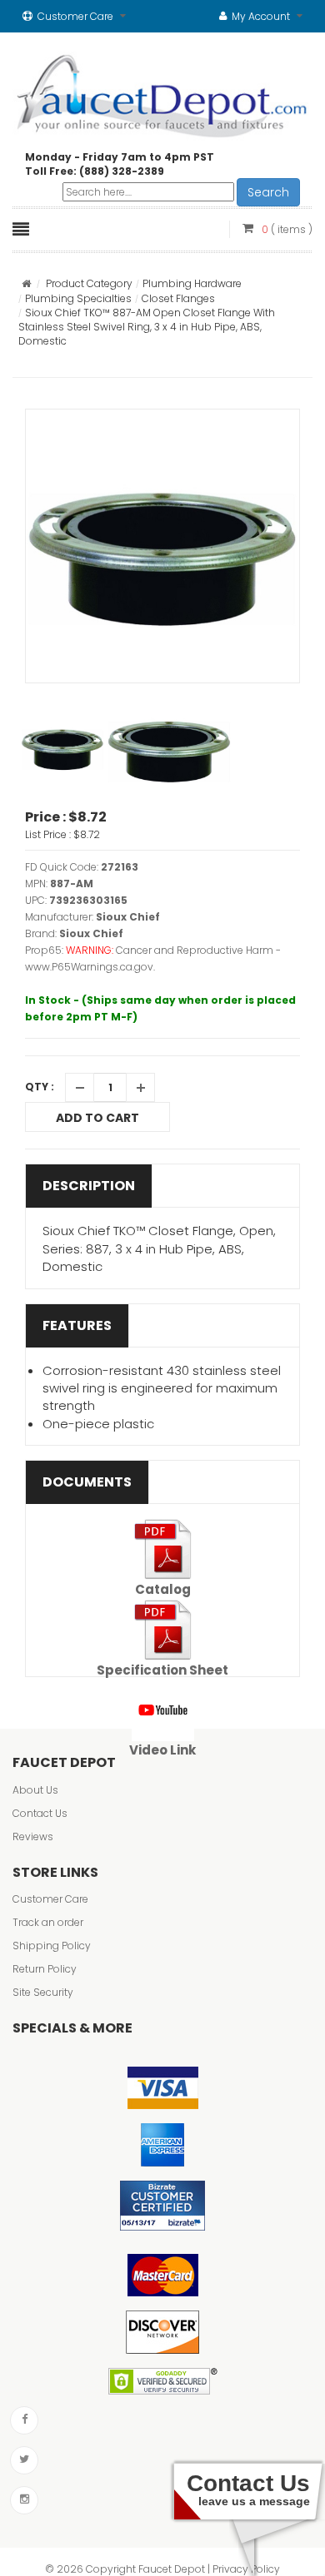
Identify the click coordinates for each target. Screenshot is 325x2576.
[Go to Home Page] (26, 283)
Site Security (43, 1992)
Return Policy (45, 1969)
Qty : (40, 1087)
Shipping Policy (52, 1946)
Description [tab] (89, 1186)
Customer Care (50, 1899)
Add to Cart (97, 1118)
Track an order (48, 1922)
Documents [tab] (87, 1482)
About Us (35, 1790)
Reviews (33, 1836)
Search (268, 192)
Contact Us (40, 1813)
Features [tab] (77, 1325)
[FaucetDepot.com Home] (162, 92)
